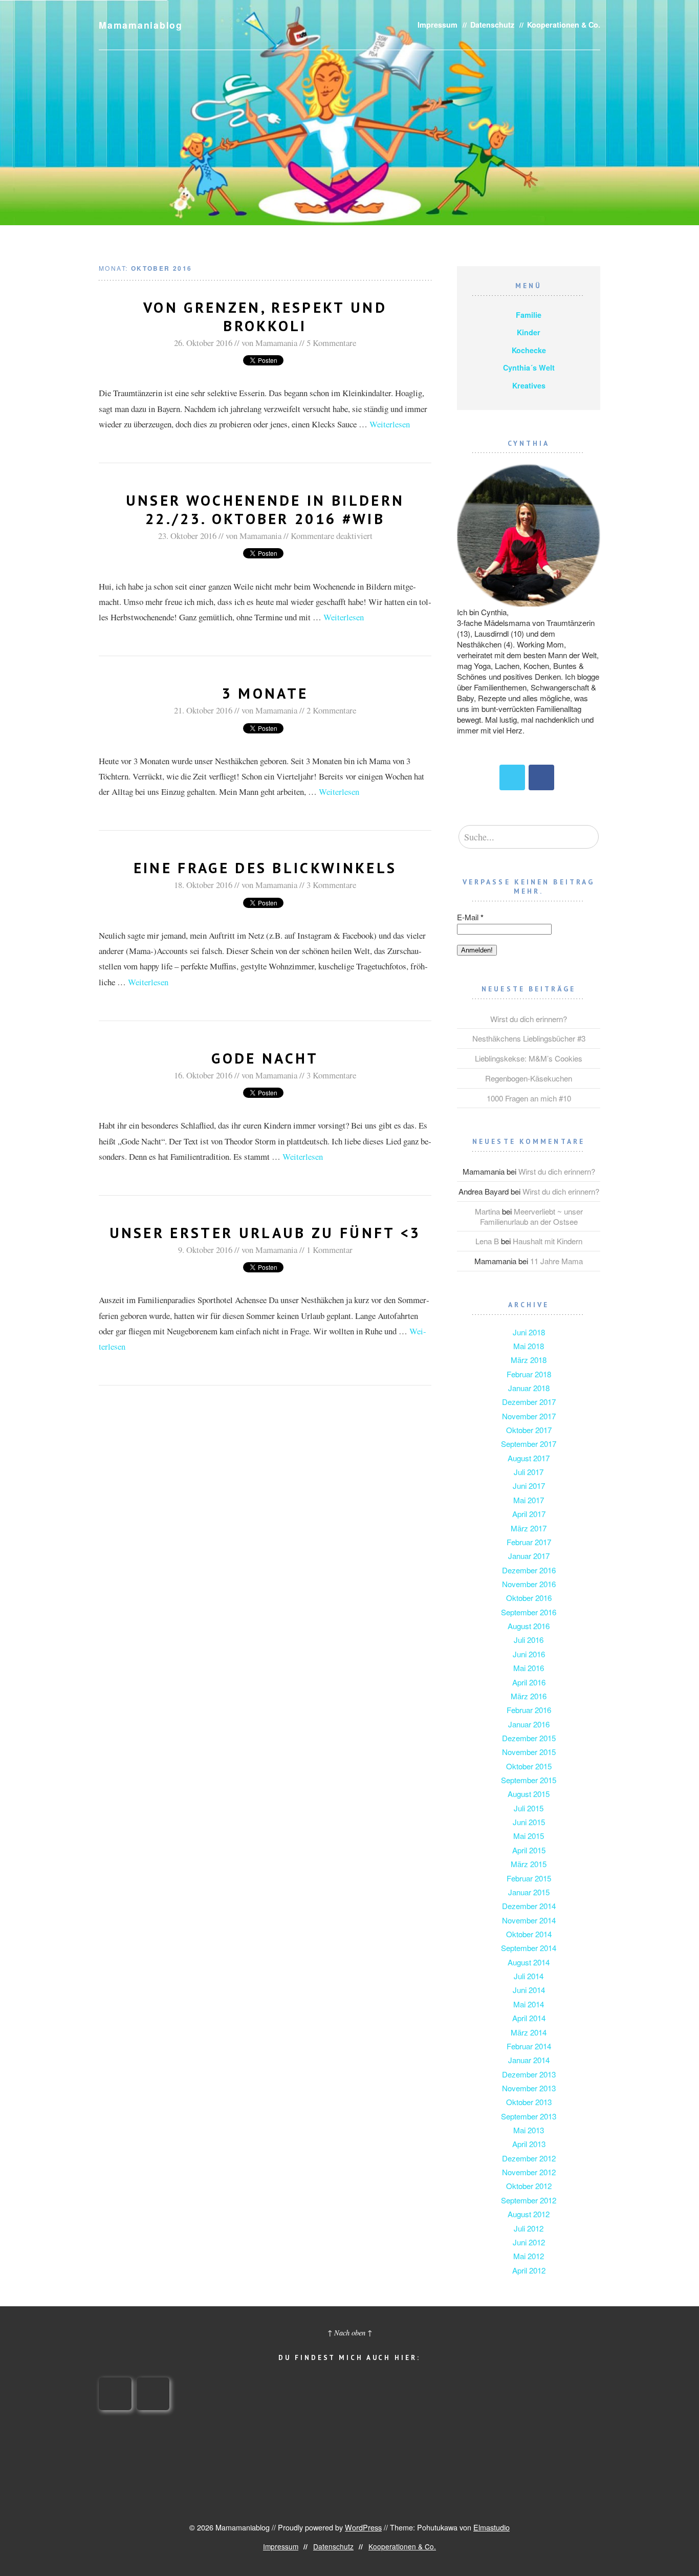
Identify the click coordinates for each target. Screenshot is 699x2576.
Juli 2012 (529, 2228)
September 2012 (529, 2200)
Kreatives (529, 385)
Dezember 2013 (529, 2074)
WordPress (363, 2527)
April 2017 (529, 1514)
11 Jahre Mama (556, 1261)
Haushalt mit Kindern (548, 1241)
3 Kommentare (331, 885)
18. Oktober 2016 (203, 885)
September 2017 (529, 1444)
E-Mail (470, 917)
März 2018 (529, 1360)
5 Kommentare (331, 343)
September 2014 (529, 1948)
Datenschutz (492, 25)
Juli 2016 (529, 1640)
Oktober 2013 (529, 2102)
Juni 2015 (529, 1822)
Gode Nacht (265, 1058)
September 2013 (529, 2116)
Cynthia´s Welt (529, 367)
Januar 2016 (529, 1724)
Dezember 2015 (529, 1738)
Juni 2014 (529, 1990)
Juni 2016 (529, 1654)
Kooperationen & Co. (564, 25)
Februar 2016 (529, 1710)
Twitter (512, 777)
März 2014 (529, 2032)
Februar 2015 (529, 1878)
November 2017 (529, 1416)
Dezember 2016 (529, 1570)
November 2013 (529, 2088)
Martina (487, 1211)
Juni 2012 (529, 2242)
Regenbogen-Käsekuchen (529, 1078)
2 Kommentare (331, 710)
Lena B (487, 1241)
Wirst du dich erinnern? (529, 1019)
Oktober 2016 (529, 1598)
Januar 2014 (529, 2060)
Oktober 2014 (529, 1934)
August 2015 (529, 1794)
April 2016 (529, 1682)
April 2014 (529, 2018)
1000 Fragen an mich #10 (529, 1098)
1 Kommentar (330, 1250)
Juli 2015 (529, 1808)
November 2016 (529, 1584)
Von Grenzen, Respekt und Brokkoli (265, 317)
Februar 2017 (529, 1542)
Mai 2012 (529, 2256)
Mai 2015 (529, 1836)
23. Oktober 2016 (187, 536)
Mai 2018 (529, 1346)
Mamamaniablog (141, 25)
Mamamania (276, 343)
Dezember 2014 (529, 1906)
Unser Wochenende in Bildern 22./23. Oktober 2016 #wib (265, 510)
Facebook (541, 777)
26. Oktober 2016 (203, 343)
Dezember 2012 (529, 2158)
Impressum (438, 25)
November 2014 (529, 1920)
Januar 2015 (529, 1892)
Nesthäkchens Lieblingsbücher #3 (529, 1038)
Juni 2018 (529, 1332)
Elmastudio (492, 2527)
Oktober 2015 (529, 1766)
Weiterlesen (390, 424)
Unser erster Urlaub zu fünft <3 (265, 1233)
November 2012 (529, 2172)
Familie (529, 315)
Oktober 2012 (529, 2186)
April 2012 (529, 2270)
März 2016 (529, 1696)
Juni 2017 (529, 1486)
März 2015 (529, 1864)
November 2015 (529, 1752)
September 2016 (529, 1612)
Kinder (529, 332)
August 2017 (529, 1458)
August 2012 (529, 2214)
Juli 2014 (529, 1976)
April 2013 (529, 2144)
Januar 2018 (529, 1388)
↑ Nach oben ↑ (350, 2333)
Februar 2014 (529, 2046)
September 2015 (529, 1780)
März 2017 (529, 1528)
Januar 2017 (529, 1556)
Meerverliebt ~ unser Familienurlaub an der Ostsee (531, 1216)
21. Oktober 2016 (203, 710)
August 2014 (529, 1962)
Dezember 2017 (529, 1402)
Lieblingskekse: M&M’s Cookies (529, 1058)
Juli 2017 (529, 1472)
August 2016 (529, 1626)
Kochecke (529, 350)
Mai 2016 (529, 1668)
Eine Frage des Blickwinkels (265, 868)
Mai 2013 (529, 2130)
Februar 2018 (529, 1374)
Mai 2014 (529, 2004)
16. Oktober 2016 (203, 1075)
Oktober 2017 (529, 1430)
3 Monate (265, 693)
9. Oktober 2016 (205, 1250)
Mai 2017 (529, 1500)
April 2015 (529, 1850)
